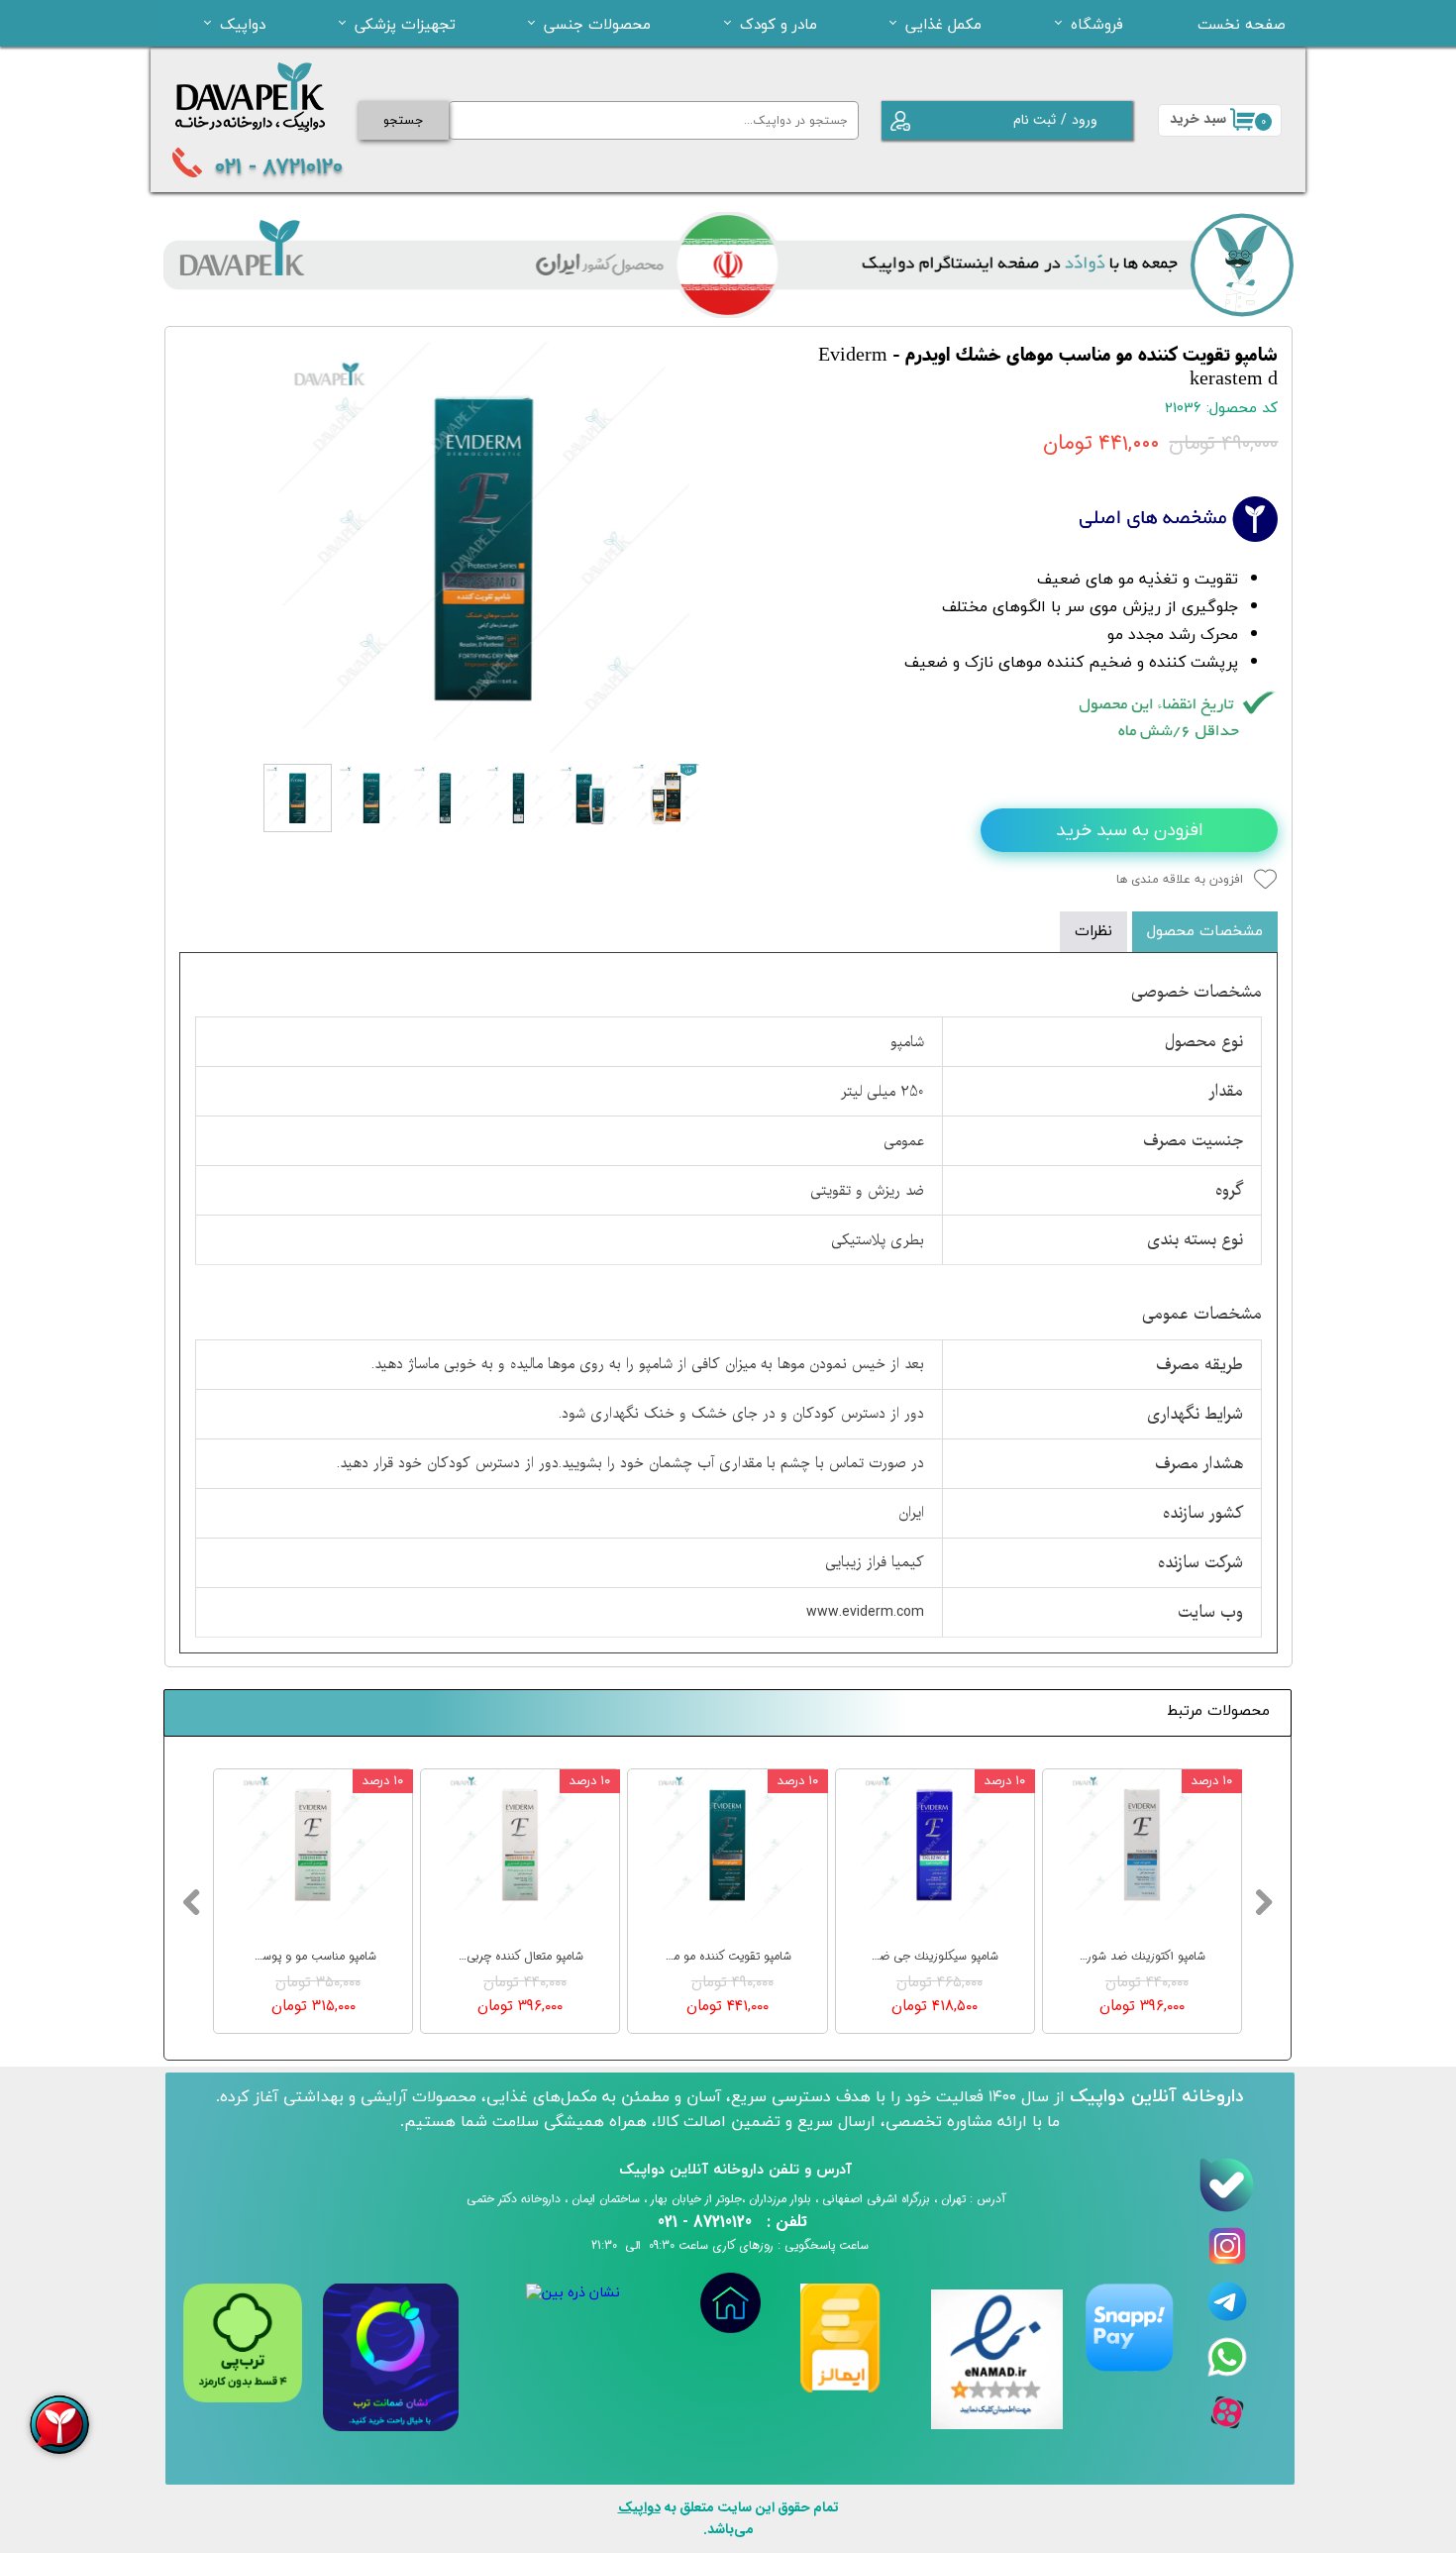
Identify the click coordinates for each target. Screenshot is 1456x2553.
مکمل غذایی (943, 24)
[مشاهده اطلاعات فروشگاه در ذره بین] (573, 2293)
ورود (1085, 120)
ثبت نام (1035, 120)
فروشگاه (1097, 24)
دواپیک (243, 24)
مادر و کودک (779, 24)
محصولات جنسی (597, 24)
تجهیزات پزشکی (405, 24)
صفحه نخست (1242, 24)
